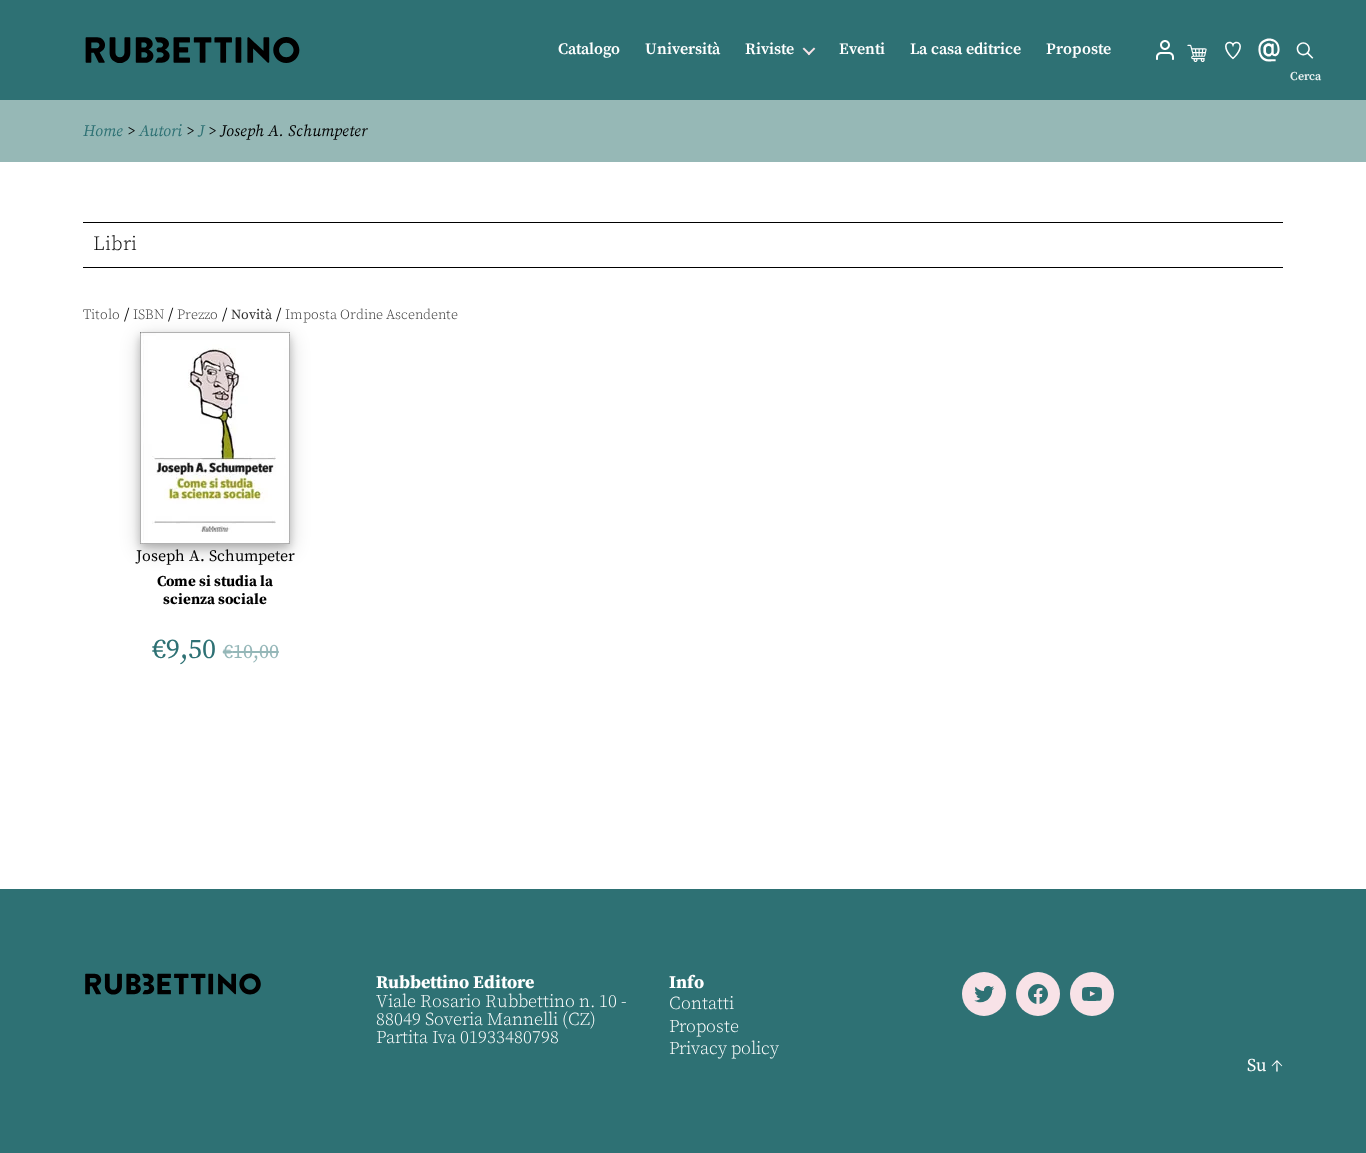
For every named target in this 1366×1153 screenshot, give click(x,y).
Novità (251, 315)
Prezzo (197, 315)
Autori (160, 131)
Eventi (862, 49)
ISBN (148, 315)
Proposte (1078, 49)
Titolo (101, 315)
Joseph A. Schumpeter (215, 556)
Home (103, 131)
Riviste (769, 49)
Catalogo (589, 49)
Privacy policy (724, 1048)
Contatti (701, 1003)
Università (682, 49)
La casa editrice (965, 49)
